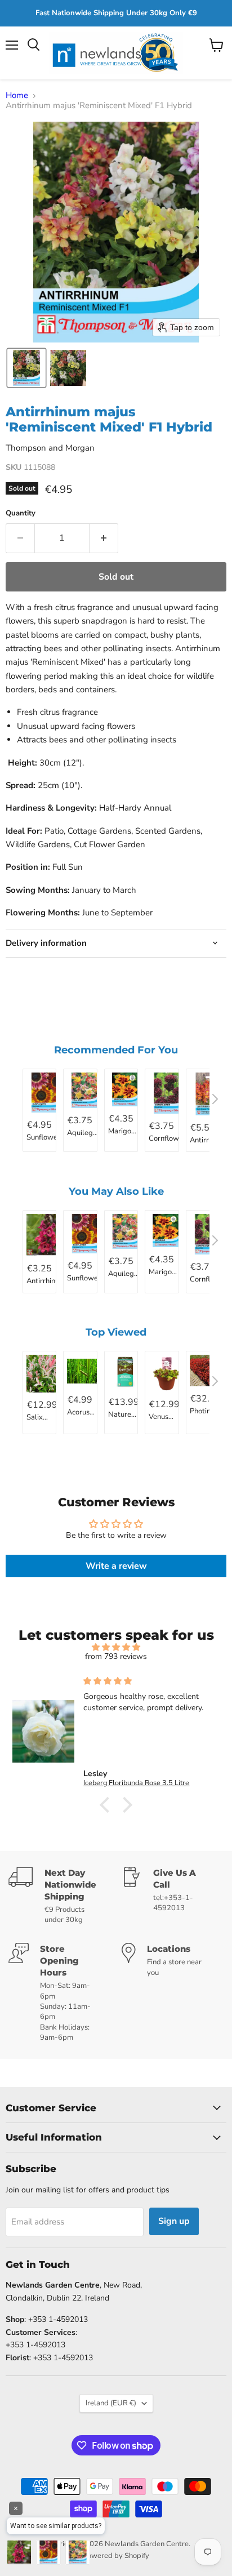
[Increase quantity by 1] (104, 538)
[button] (26, 368)
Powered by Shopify (116, 2556)
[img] (116, 1647)
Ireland (111, 2403)
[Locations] (173, 1993)
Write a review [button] (116, 1566)
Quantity (21, 513)
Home (17, 95)
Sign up (174, 2221)
